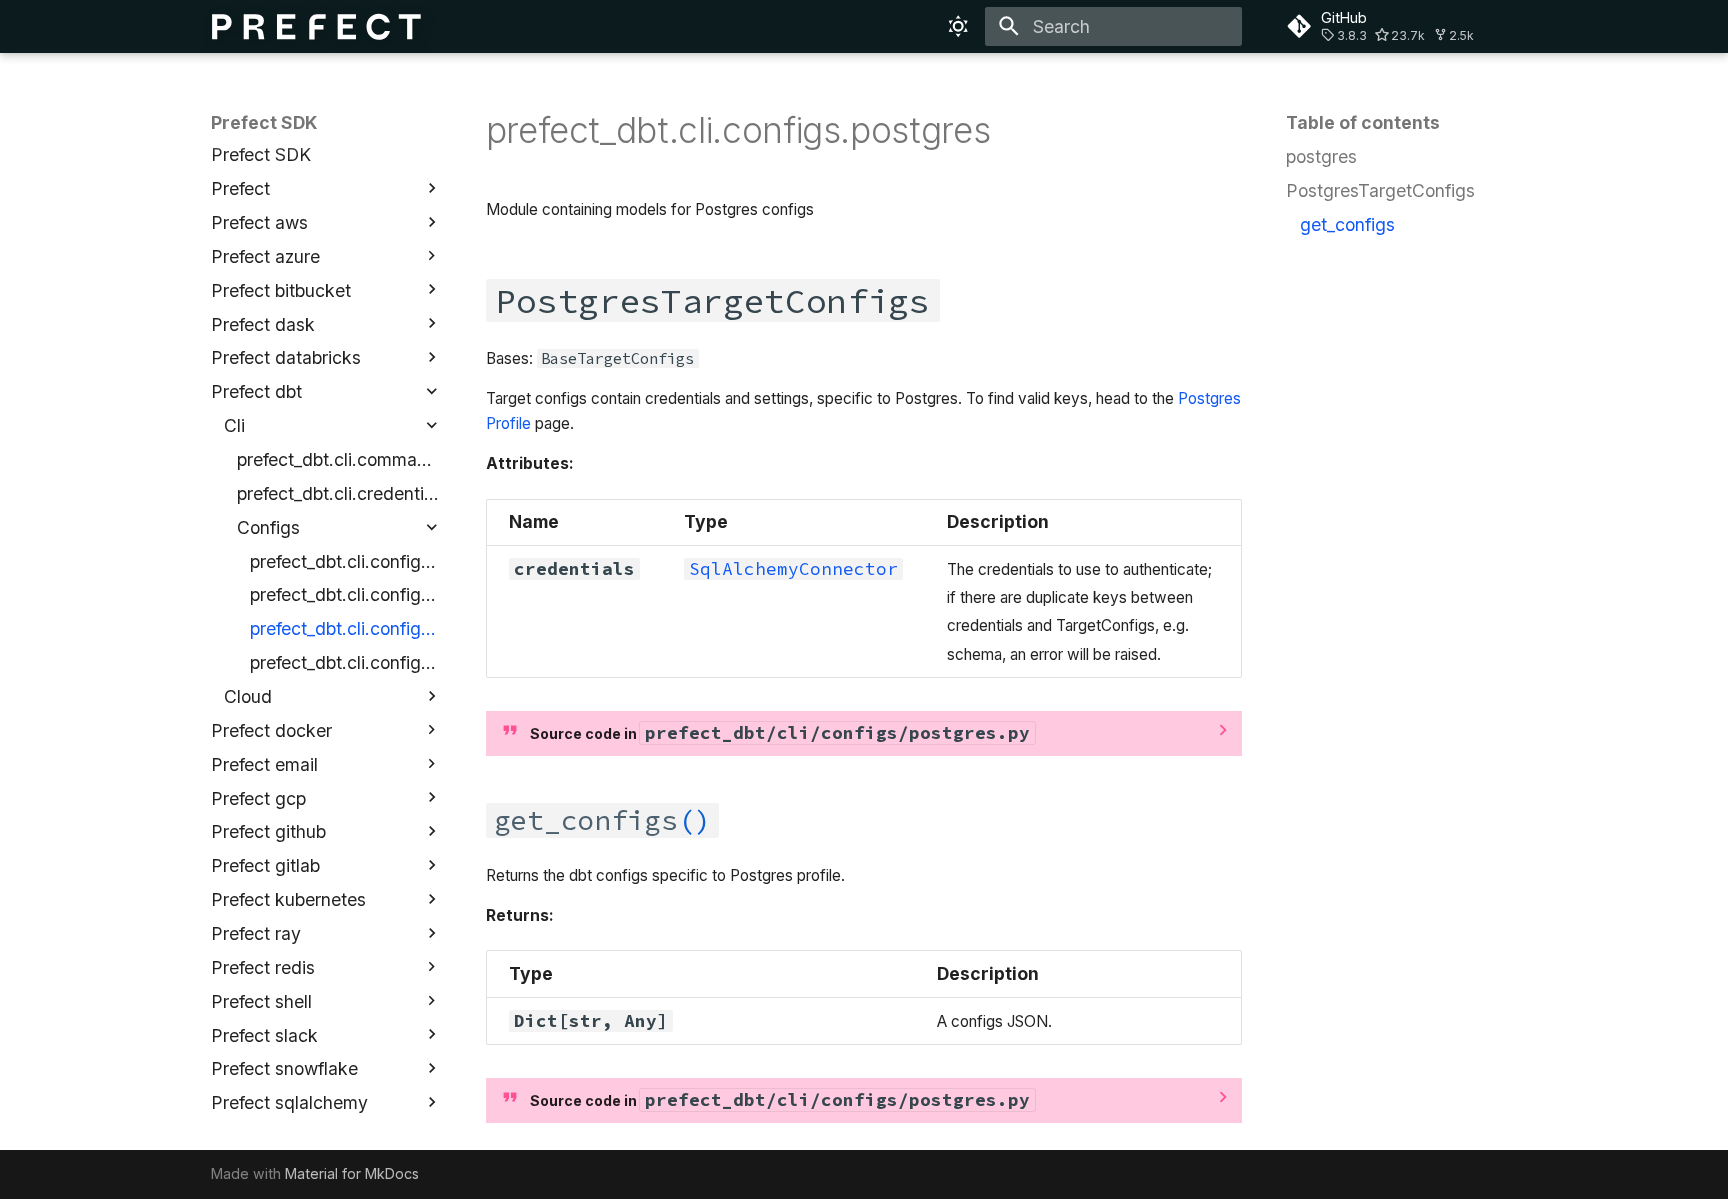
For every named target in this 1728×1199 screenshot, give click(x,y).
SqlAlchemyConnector (793, 569)
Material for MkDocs (352, 1173)
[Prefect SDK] (317, 26)
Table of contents (1363, 122)
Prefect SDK (264, 122)
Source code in (780, 733)
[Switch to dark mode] (959, 26)
